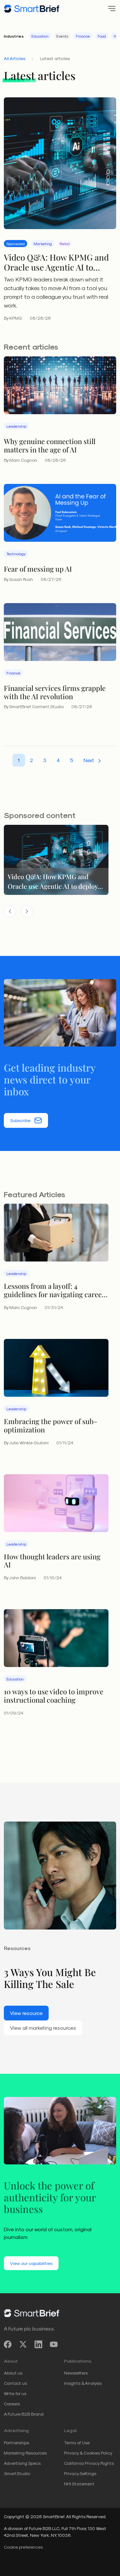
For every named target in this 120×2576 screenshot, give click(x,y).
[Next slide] (27, 911)
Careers (12, 2404)
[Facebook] (8, 2344)
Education (40, 36)
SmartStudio (17, 2473)
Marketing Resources (25, 2453)
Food (102, 36)
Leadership (16, 426)
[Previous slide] (10, 911)
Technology (16, 554)
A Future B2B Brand (24, 2414)
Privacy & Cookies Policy (88, 2453)
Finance (83, 36)
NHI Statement (79, 2484)
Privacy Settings (80, 2473)
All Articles (15, 58)
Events (62, 36)
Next (89, 760)
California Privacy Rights (89, 2463)
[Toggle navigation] (110, 9)
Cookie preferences (23, 2547)
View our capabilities (31, 2263)
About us (13, 2373)
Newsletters (76, 2373)
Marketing (43, 244)
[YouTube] (54, 2344)
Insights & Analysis (83, 2383)
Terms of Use (77, 2442)
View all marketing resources (43, 2028)
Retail (65, 244)
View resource (26, 2013)
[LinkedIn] (38, 2344)
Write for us (15, 2393)
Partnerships (16, 2442)
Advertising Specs (22, 2463)
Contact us (15, 2383)
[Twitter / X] (23, 2344)
